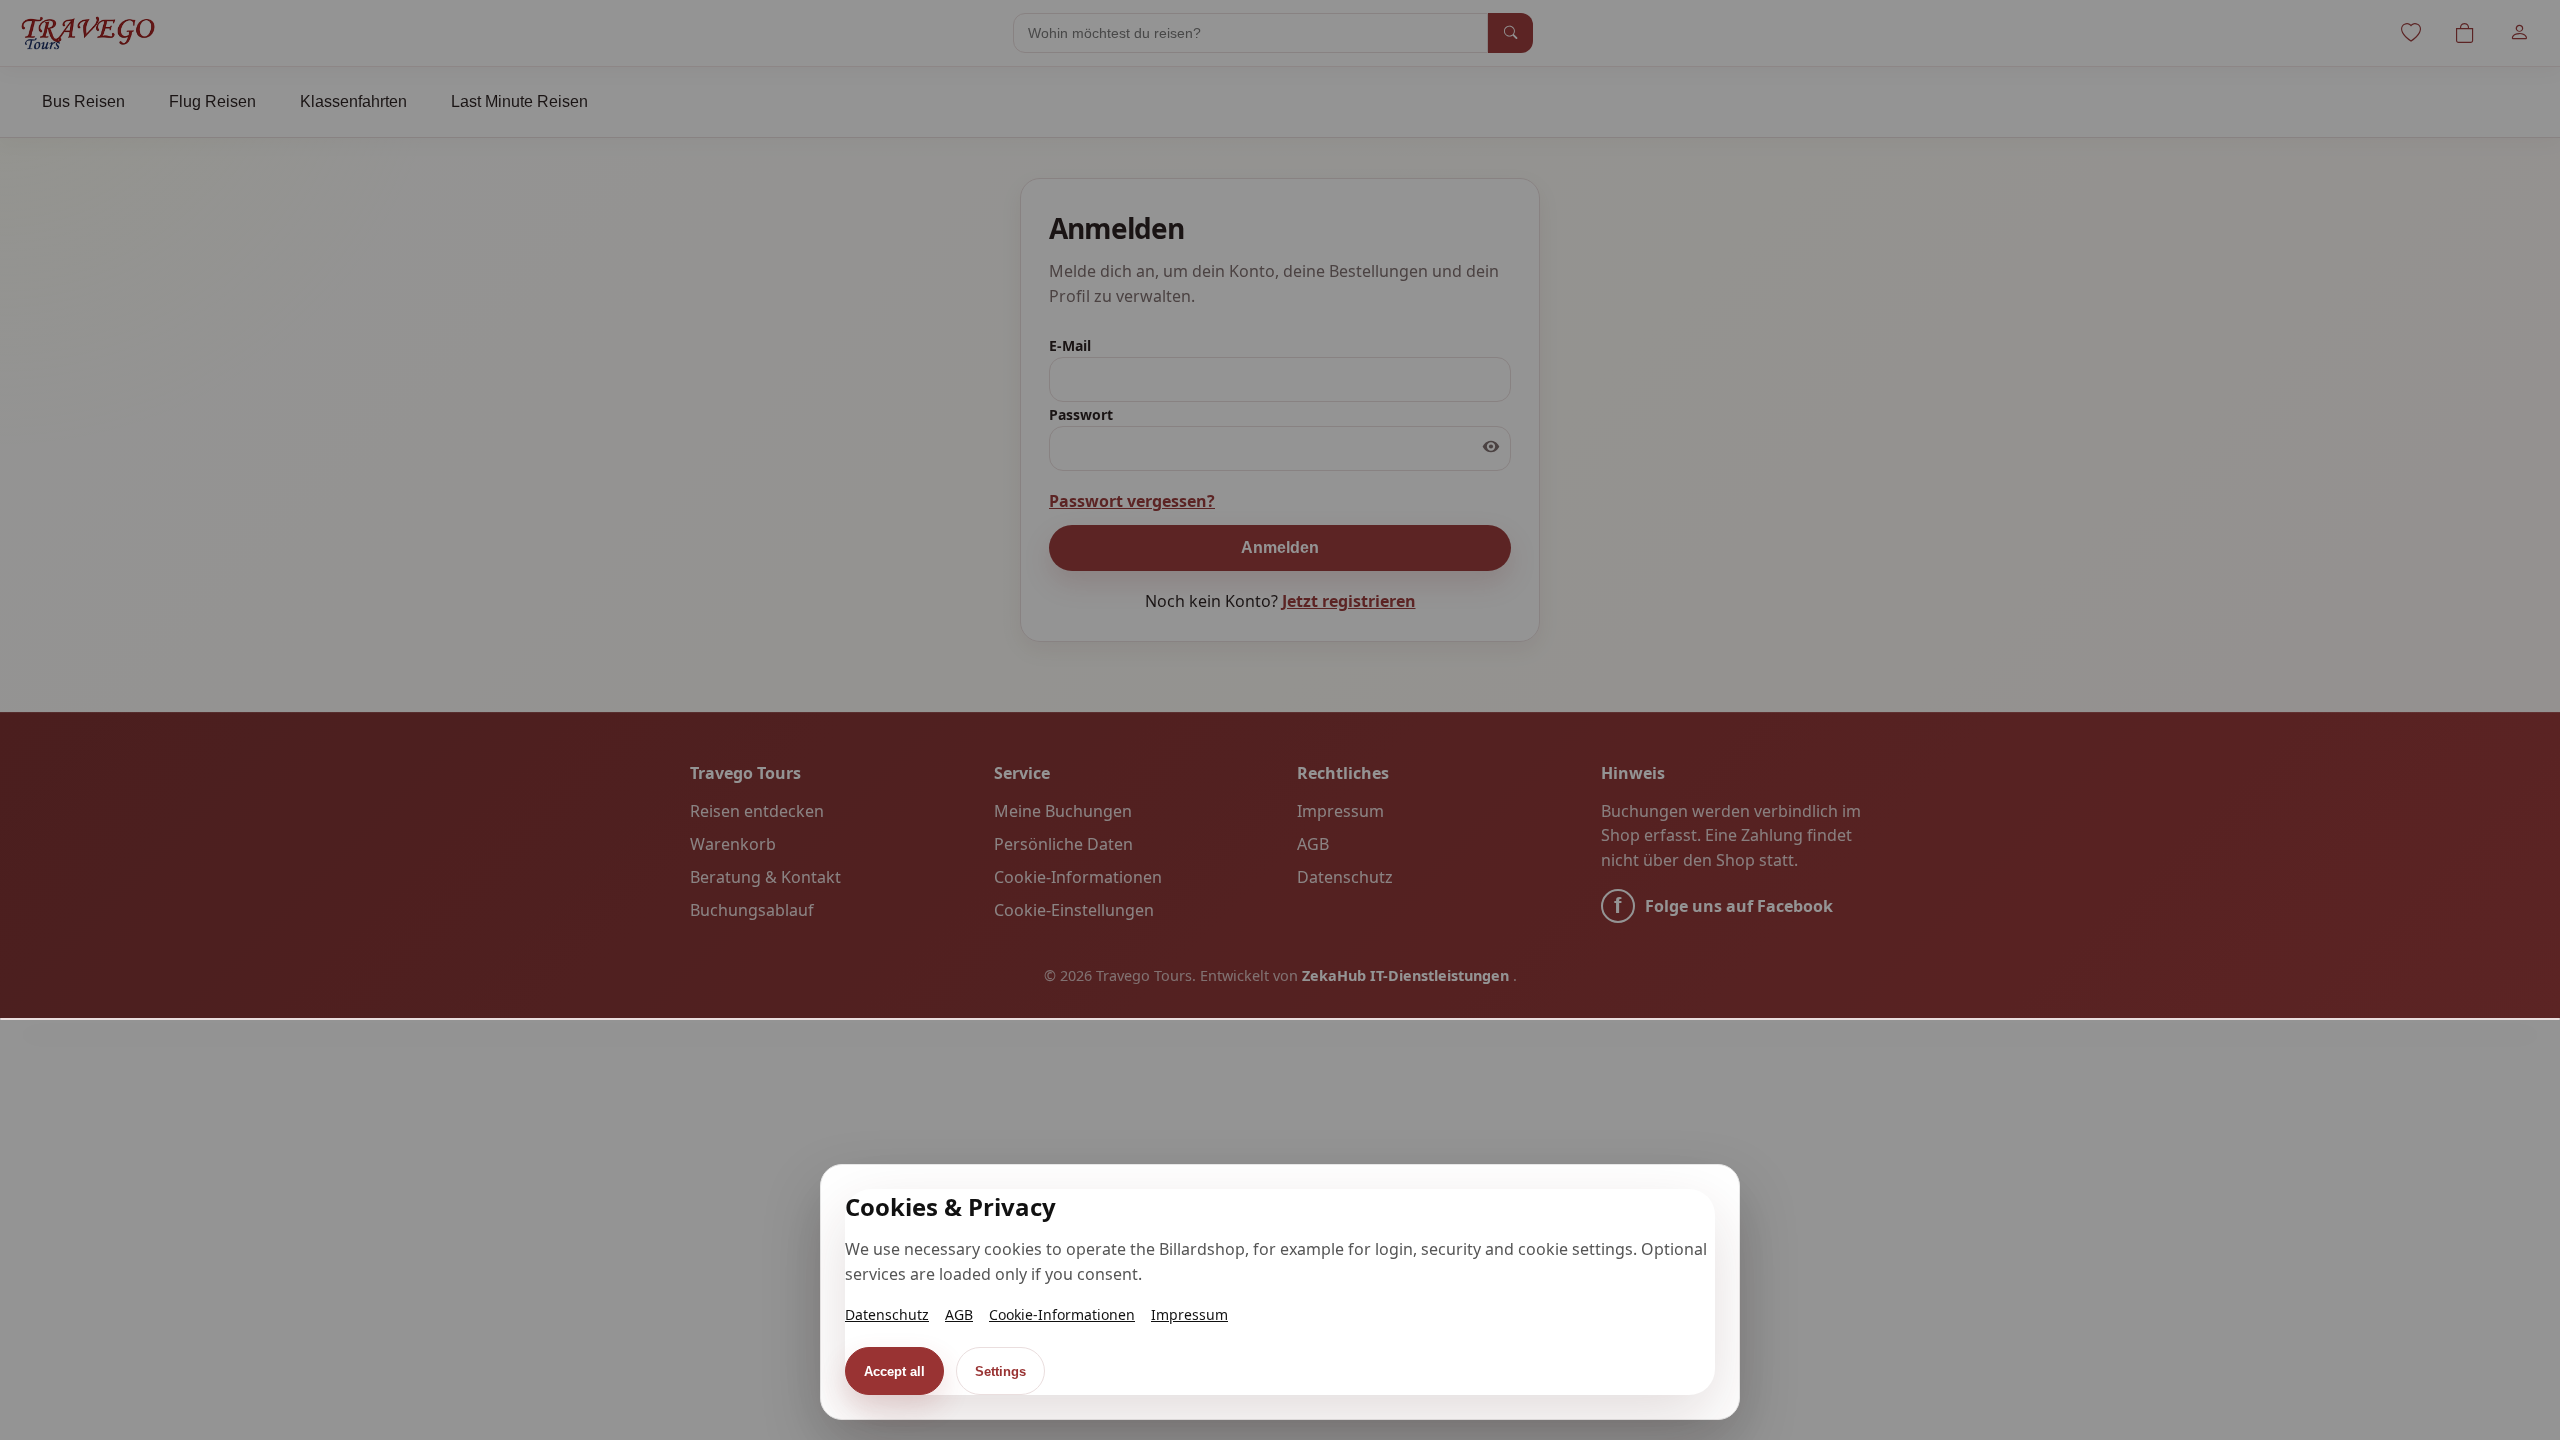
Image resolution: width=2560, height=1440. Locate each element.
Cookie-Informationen (1062, 1314)
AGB (959, 1314)
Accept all (894, 1371)
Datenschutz (887, 1314)
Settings (1000, 1371)
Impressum (1189, 1314)
